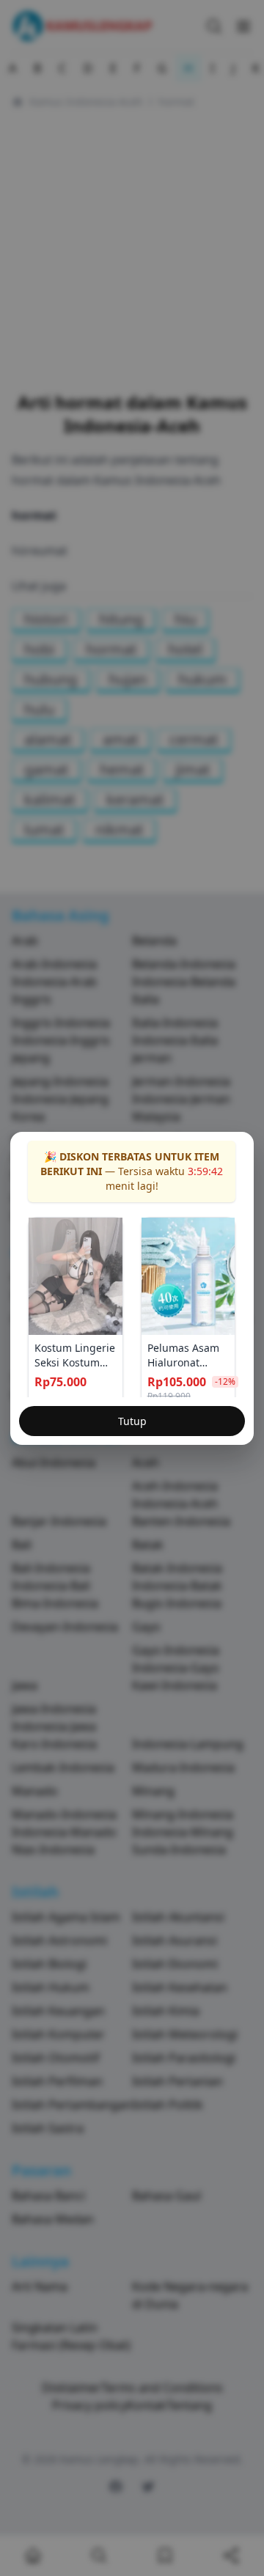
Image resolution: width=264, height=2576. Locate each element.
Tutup (132, 1421)
